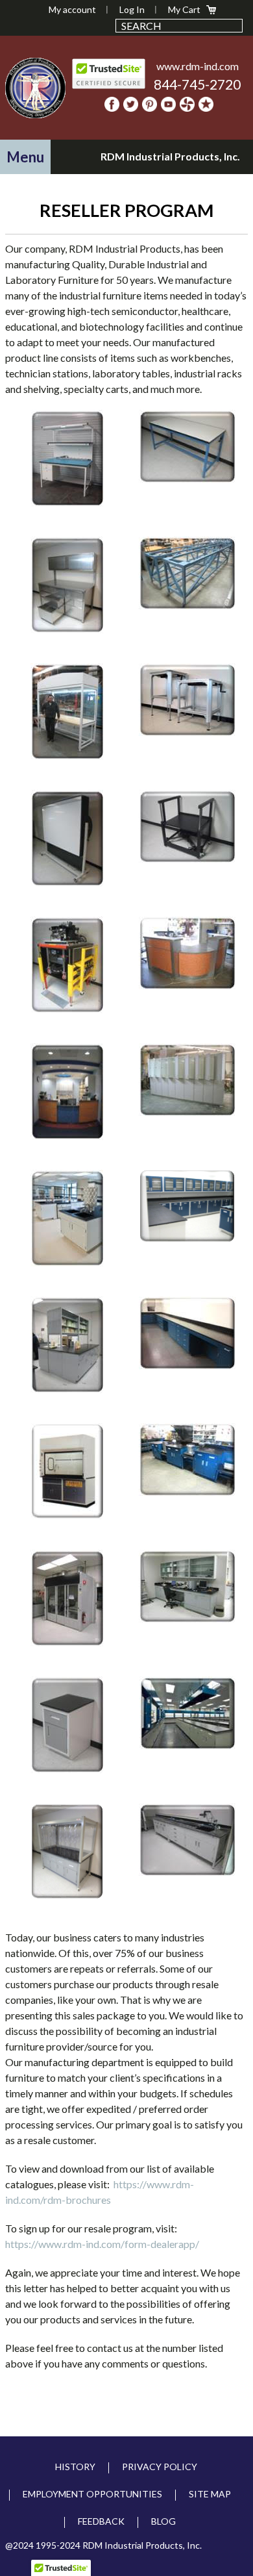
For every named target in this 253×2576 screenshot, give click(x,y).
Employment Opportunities (92, 2494)
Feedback (101, 2521)
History (75, 2467)
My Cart (184, 9)
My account (72, 9)
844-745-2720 (197, 84)
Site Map (210, 2494)
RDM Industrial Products (36, 88)
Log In (132, 9)
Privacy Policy (160, 2467)
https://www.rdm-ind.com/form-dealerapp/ (102, 2244)
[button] (25, 157)
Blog (163, 2521)
